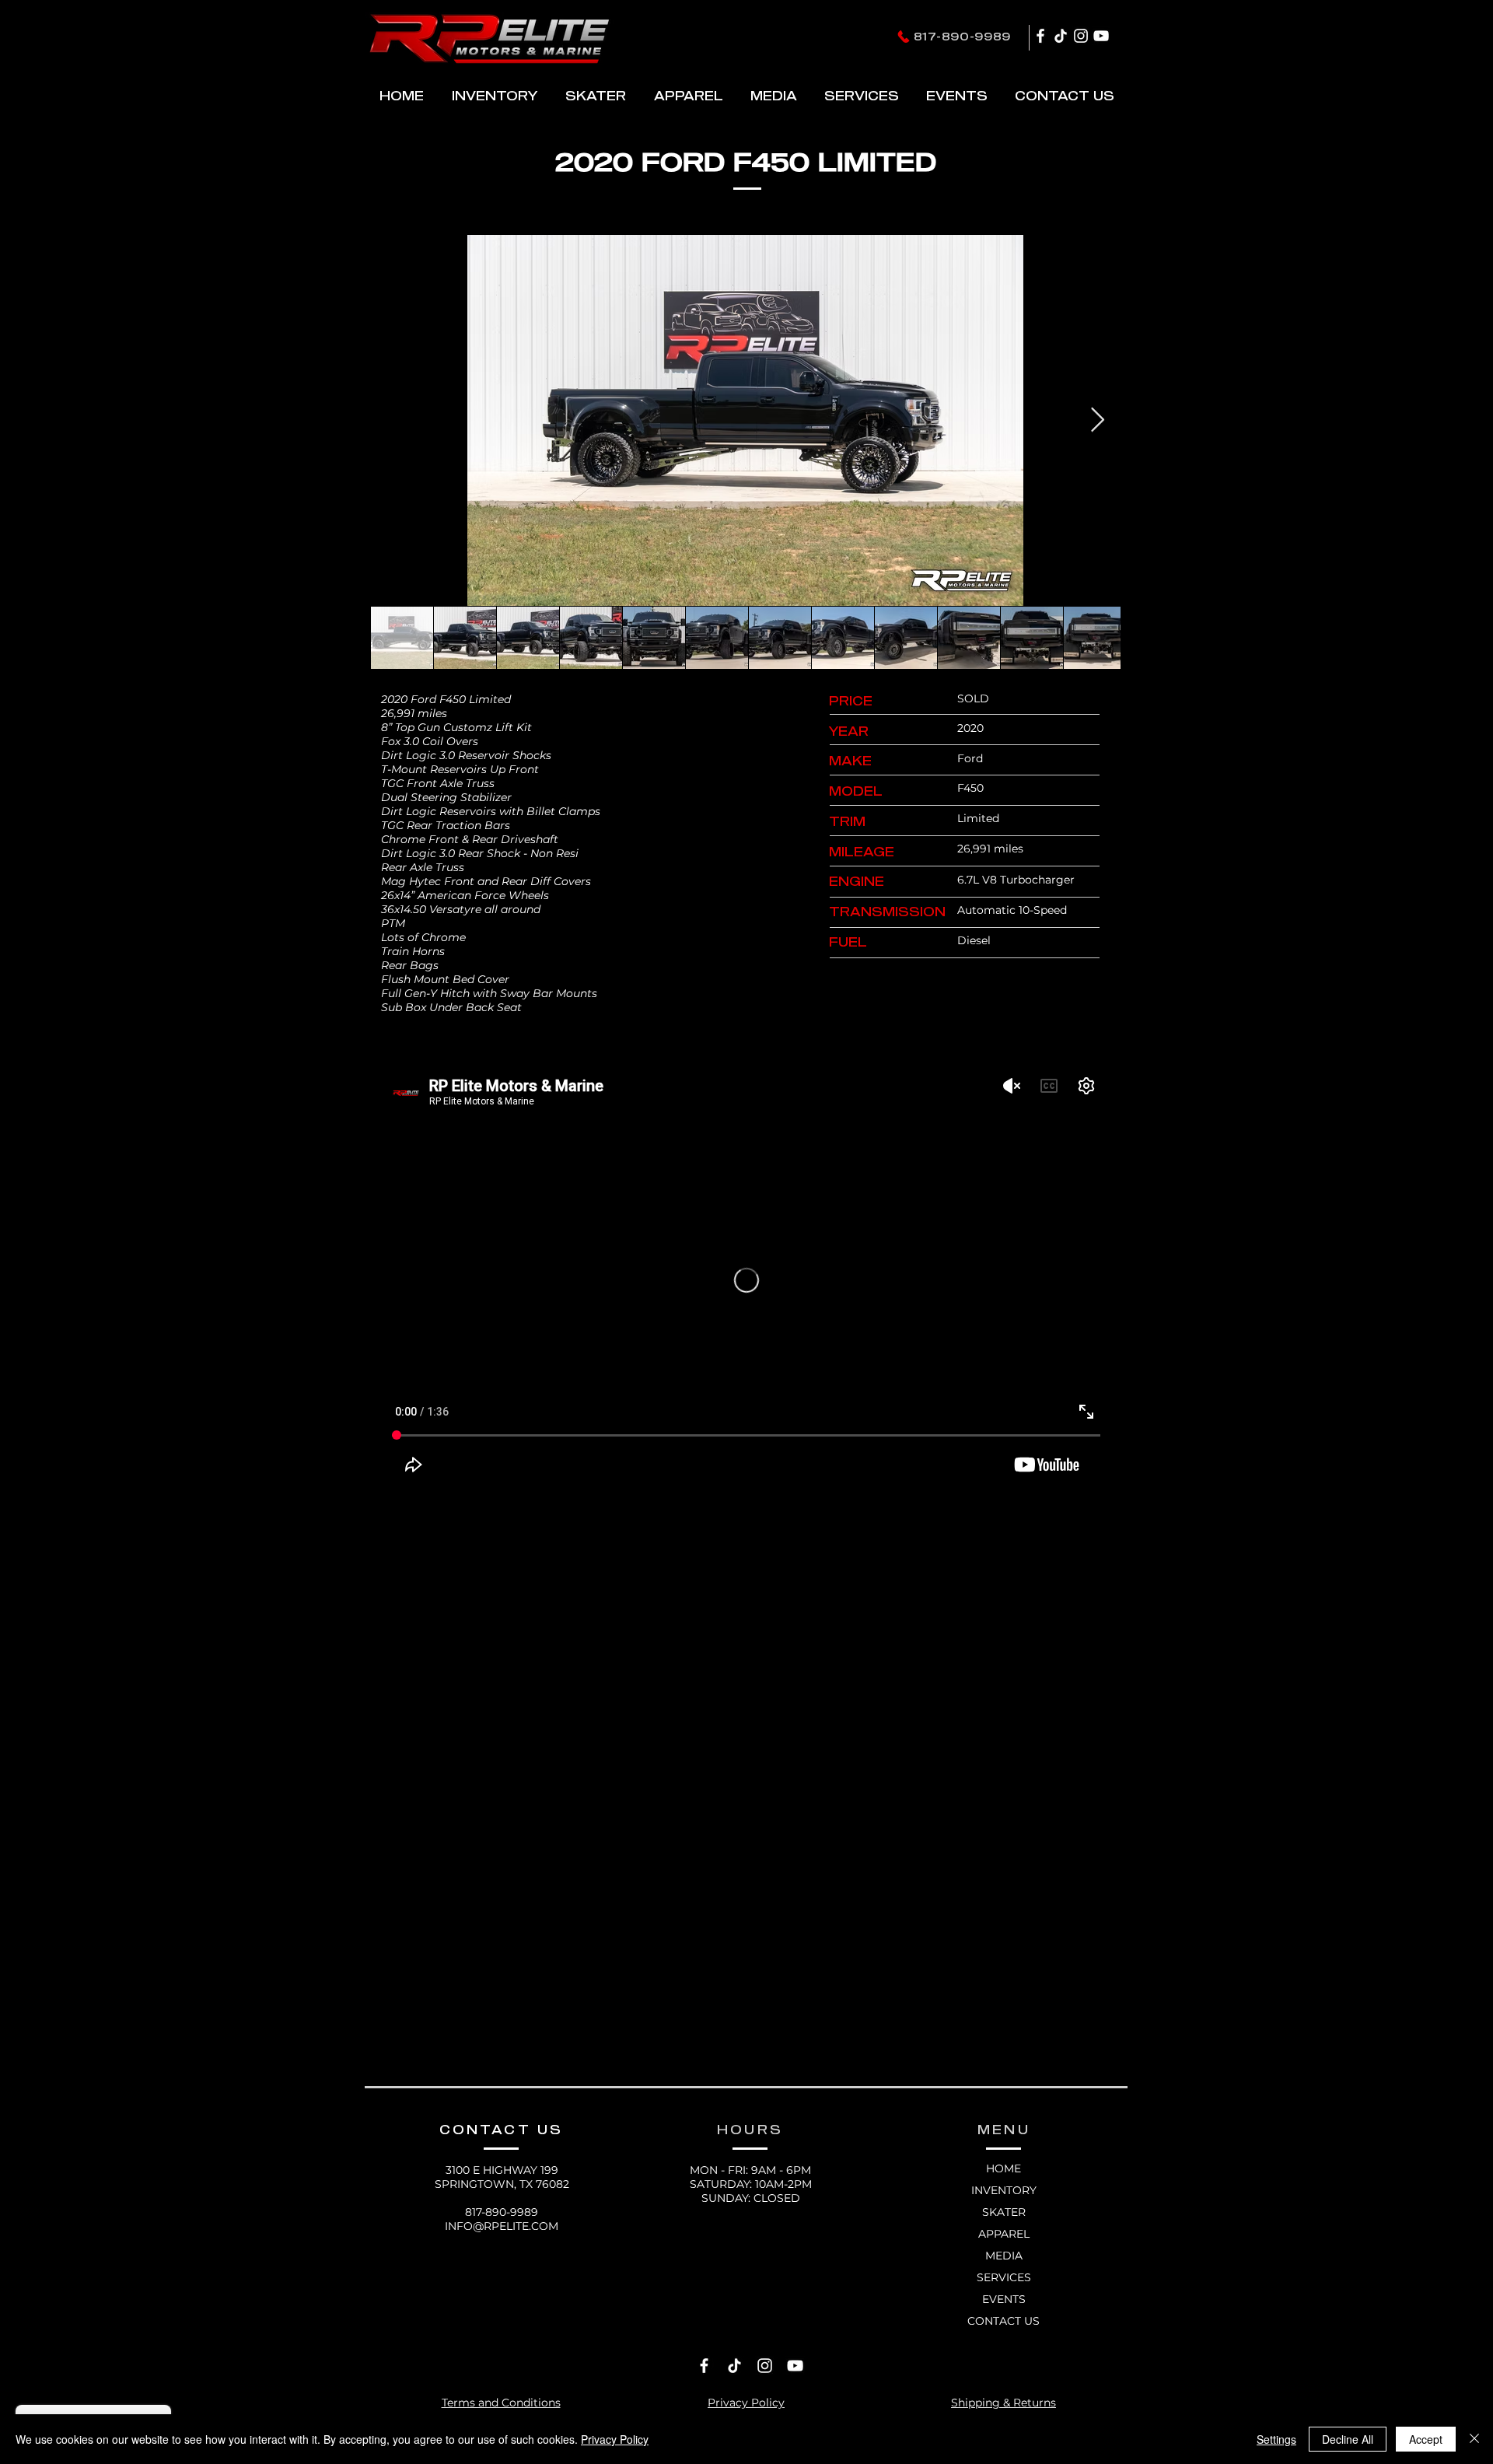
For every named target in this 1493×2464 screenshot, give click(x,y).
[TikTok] (1061, 36)
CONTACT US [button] (1003, 2321)
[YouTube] (1101, 36)
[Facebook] (1040, 36)
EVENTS (1004, 2299)
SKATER (1004, 2212)
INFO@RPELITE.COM (502, 2226)
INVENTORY (1004, 2190)
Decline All (1348, 2439)
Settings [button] (1276, 2439)
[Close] (1474, 2439)
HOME (1003, 2168)
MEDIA (1004, 2256)
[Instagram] (1081, 36)
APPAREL (1004, 2234)
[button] (595, 95)
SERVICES (1004, 2277)
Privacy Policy (615, 2439)
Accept (1426, 2439)
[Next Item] (1097, 420)
